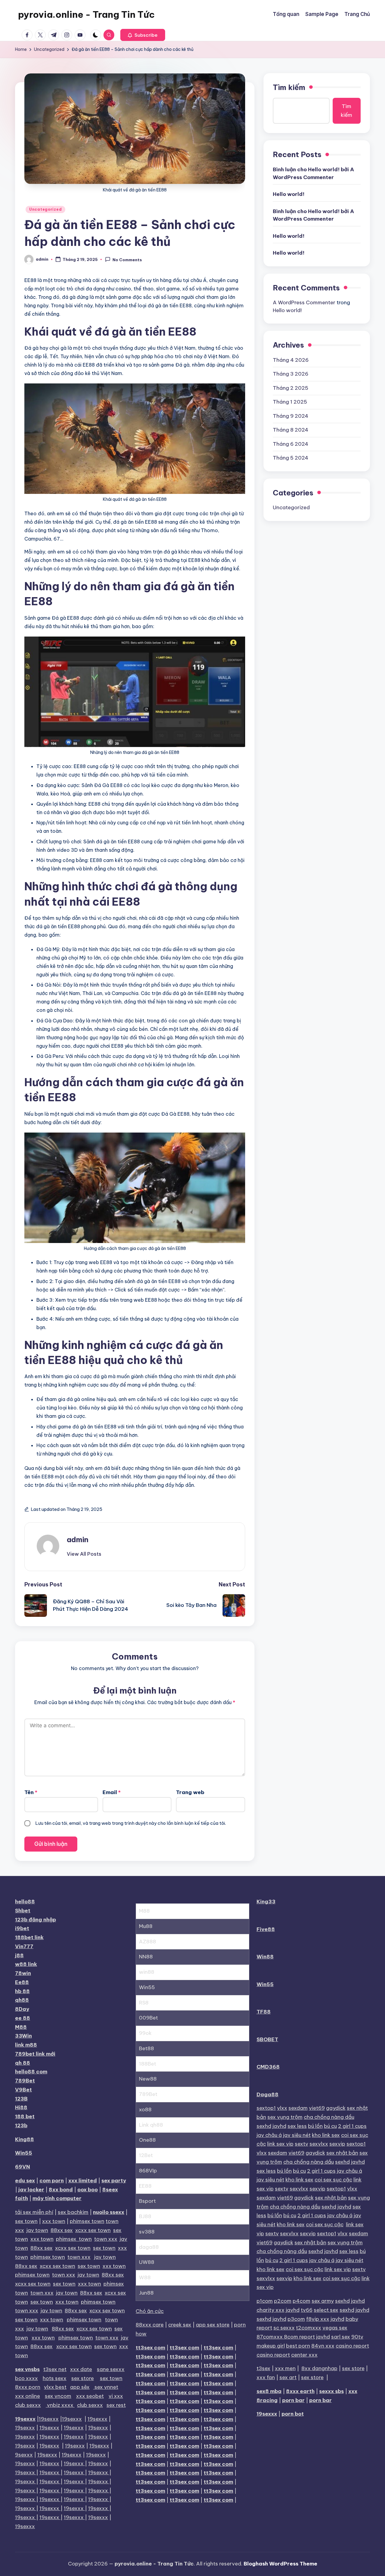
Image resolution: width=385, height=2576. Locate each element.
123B (21, 2099)
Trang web (190, 1792)
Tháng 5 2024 (291, 458)
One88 (147, 2140)
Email (112, 1792)
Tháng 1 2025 (290, 402)
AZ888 (148, 1942)
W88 (145, 2277)
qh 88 (23, 2063)
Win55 (24, 2153)
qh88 (22, 2000)
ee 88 (23, 2018)
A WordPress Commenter (304, 302)
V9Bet (23, 2090)
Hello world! (289, 194)
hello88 (25, 1902)
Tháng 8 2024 (291, 430)
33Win (23, 2036)
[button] (143, 35)
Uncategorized (45, 209)
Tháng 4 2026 (291, 360)
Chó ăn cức (150, 2311)
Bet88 (146, 2048)
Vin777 (24, 1946)
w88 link (26, 1964)
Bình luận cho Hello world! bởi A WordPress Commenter (313, 173)
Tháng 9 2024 (291, 416)
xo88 (145, 2109)
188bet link (29, 1937)
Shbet (23, 1911)
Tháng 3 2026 (291, 374)
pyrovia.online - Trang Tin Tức (86, 14)
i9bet (22, 1928)
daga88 (149, 2247)
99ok (145, 2033)
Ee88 (22, 1982)
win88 (147, 1972)
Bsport (147, 2201)
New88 (148, 2079)
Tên (31, 1792)
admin (78, 1539)
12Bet (146, 2155)
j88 (19, 1955)
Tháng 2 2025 (291, 388)
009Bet (148, 2018)
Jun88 (146, 2293)
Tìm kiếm (289, 87)
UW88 (147, 2262)
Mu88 (146, 1926)
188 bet (25, 2116)
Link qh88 (151, 2125)
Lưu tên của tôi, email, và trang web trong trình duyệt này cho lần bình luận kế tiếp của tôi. (131, 1823)
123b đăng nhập (35, 1920)
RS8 (144, 2003)
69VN (23, 2167)
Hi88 (21, 2107)
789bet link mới (35, 2054)
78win (23, 1973)
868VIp (148, 2171)
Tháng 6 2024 (291, 444)
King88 (25, 2139)
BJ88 (145, 2216)
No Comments (127, 260)
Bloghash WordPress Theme (280, 2564)
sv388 (147, 2232)
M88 (21, 2027)
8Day (22, 2009)
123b (21, 2125)
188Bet (148, 2064)
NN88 (146, 1957)
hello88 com (31, 2072)
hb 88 (22, 1991)
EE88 (145, 2186)
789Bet (25, 2081)
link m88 (26, 2045)
